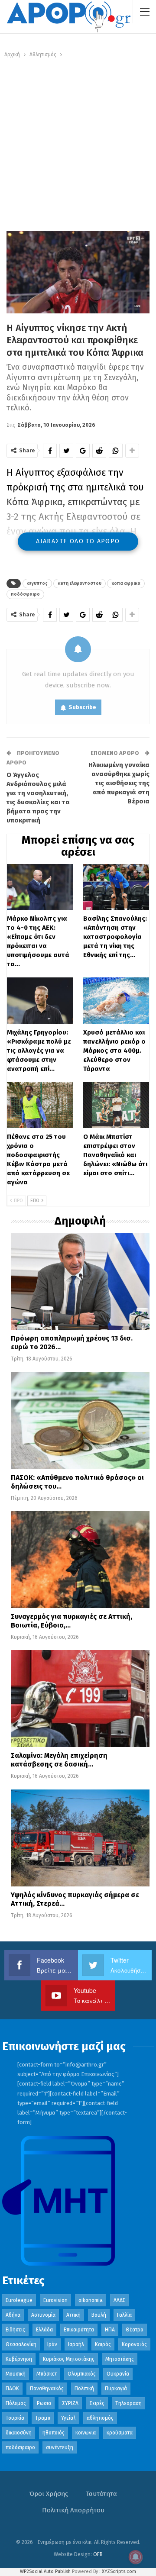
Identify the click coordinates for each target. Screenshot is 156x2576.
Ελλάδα (44, 2330)
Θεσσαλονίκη (21, 2344)
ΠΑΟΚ (12, 2389)
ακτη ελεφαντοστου (80, 584)
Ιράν (52, 2344)
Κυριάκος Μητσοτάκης (69, 2359)
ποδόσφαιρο (25, 594)
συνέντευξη (60, 2447)
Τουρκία (15, 2418)
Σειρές (97, 2403)
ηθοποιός (54, 2433)
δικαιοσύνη (19, 2433)
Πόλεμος (16, 2403)
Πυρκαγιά (116, 2389)
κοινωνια (86, 2433)
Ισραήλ (76, 2344)
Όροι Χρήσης (49, 2494)
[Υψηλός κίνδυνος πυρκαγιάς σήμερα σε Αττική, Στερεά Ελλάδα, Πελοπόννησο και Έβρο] (80, 1838)
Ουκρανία (118, 2374)
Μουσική (16, 2374)
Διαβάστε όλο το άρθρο (78, 541)
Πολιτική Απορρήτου (73, 2510)
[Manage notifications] (136, 2557)
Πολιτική (84, 2389)
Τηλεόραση (128, 2403)
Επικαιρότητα (79, 2330)
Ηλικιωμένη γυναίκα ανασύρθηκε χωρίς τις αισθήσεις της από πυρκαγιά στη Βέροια (119, 783)
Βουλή (99, 2315)
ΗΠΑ (110, 2330)
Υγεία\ (68, 2418)
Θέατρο (135, 2330)
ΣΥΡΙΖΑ (70, 2403)
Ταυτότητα (101, 2494)
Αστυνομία (43, 2315)
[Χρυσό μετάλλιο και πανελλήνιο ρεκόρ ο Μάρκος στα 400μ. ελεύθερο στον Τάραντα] (116, 1000)
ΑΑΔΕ (119, 2300)
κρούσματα (120, 2433)
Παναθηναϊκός (47, 2389)
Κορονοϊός (134, 2344)
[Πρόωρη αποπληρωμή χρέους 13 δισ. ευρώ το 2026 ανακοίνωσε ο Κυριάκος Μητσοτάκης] (80, 1281)
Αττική (73, 2315)
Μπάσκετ (47, 2374)
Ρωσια (44, 2403)
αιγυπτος (37, 584)
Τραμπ (43, 2418)
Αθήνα (13, 2315)
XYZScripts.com (119, 2571)
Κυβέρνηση (19, 2359)
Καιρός (103, 2344)
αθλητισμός (100, 2418)
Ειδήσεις (15, 2330)
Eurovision (55, 2300)
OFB (98, 2554)
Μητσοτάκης (120, 2359)
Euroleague (19, 2300)
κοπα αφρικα (126, 584)
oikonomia (91, 2300)
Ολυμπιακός (82, 2374)
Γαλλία (124, 2315)
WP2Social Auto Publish (45, 2571)
